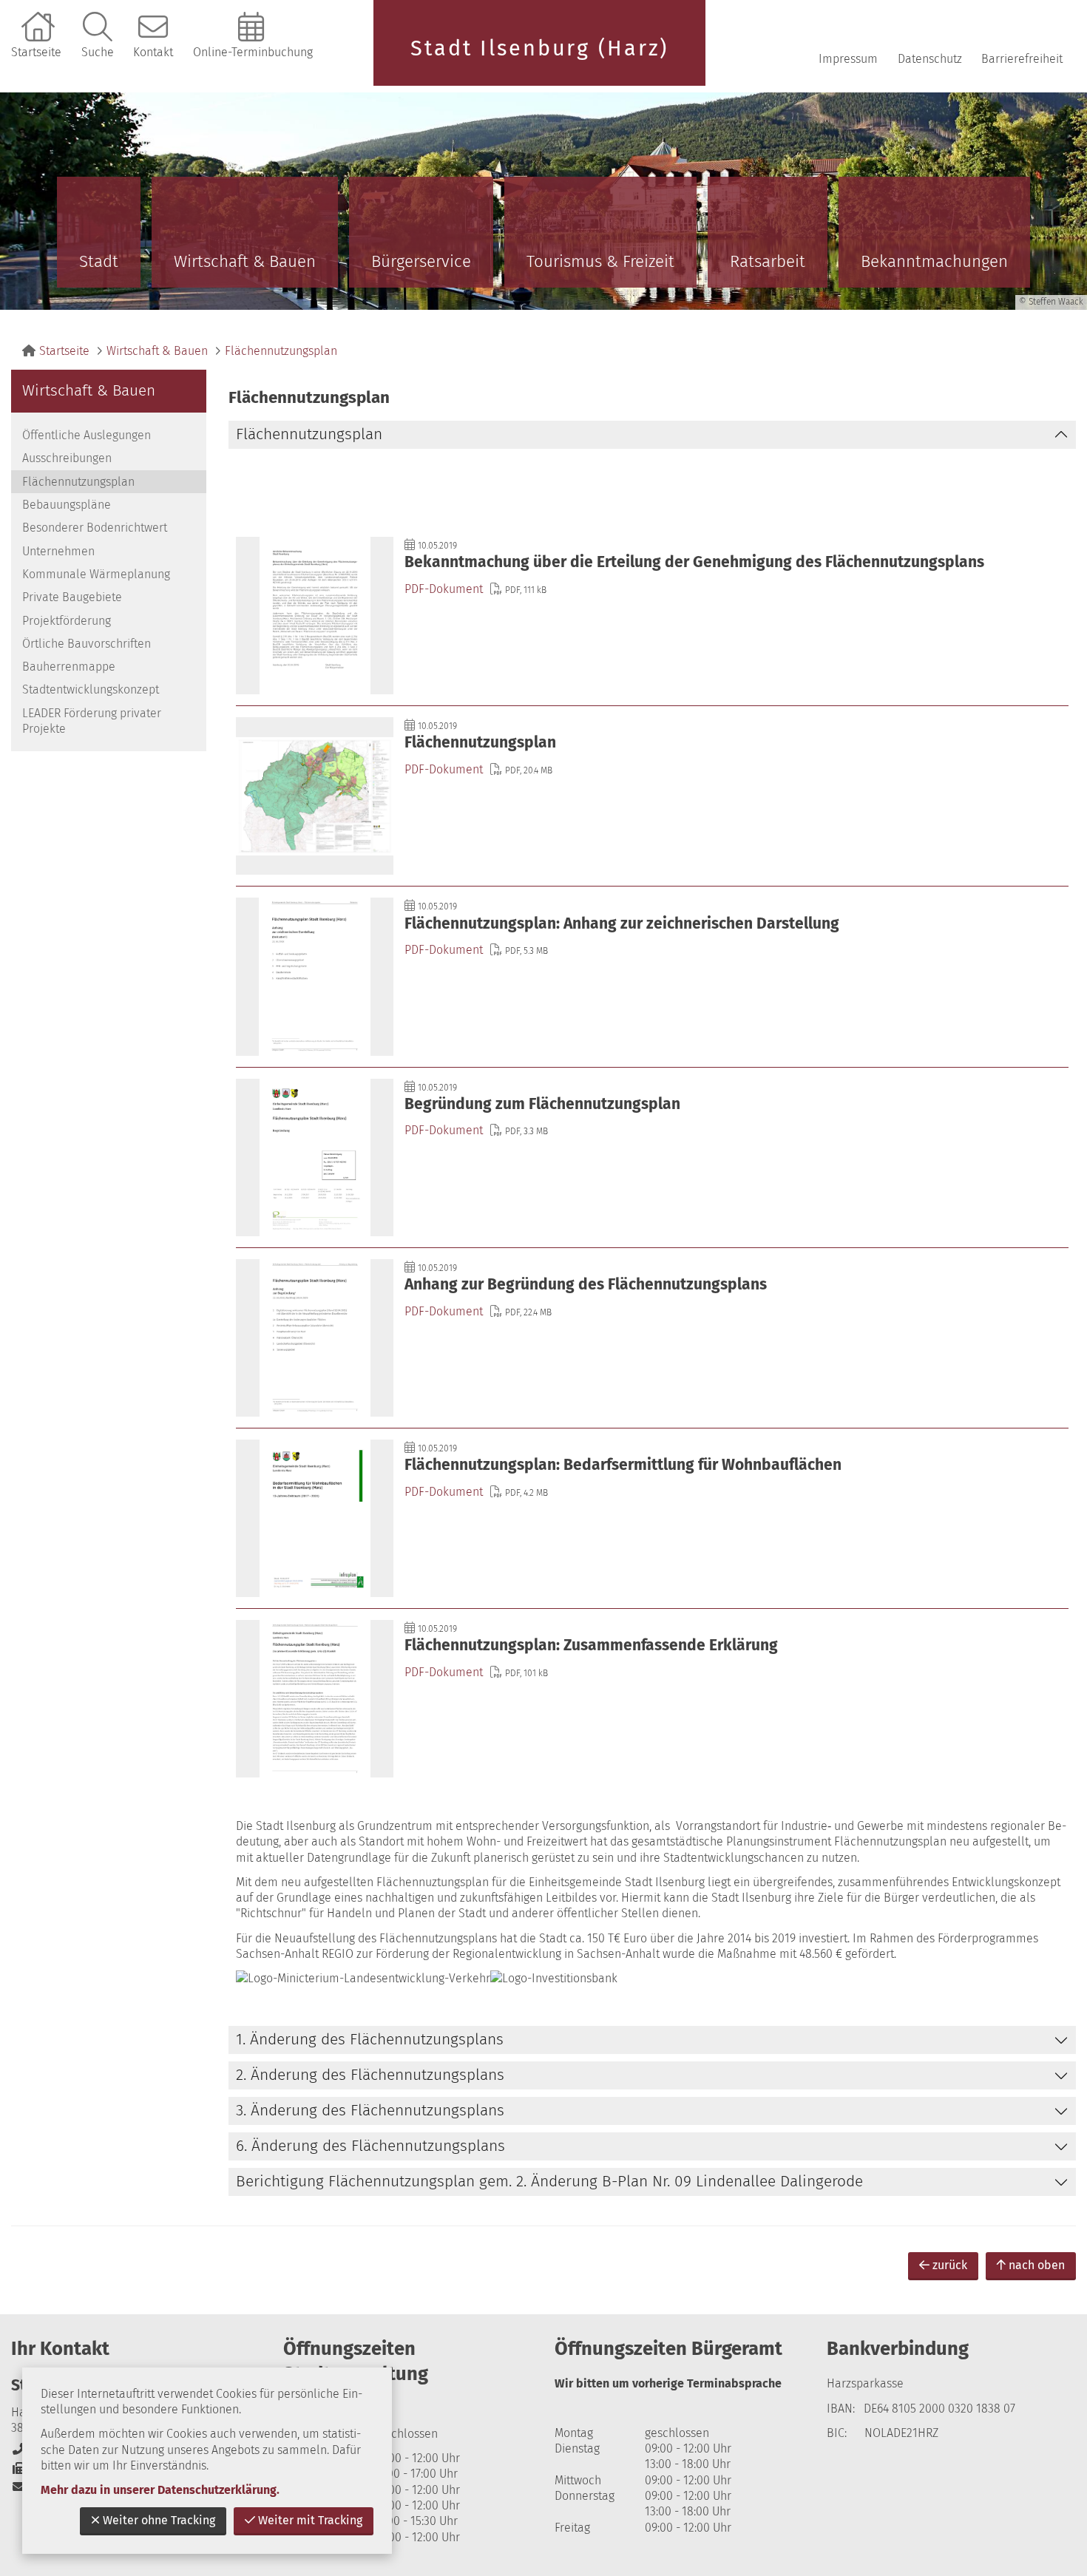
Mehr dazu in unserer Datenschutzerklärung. (160, 2490)
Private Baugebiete (72, 597)
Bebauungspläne (67, 505)
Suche (98, 52)
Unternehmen (58, 551)
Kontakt (153, 52)
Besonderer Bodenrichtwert (95, 528)
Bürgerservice (421, 261)
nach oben (1037, 2265)
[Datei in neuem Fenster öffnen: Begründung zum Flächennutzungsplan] (652, 1157)
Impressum (848, 59)
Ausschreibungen (67, 458)
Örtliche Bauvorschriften (87, 644)
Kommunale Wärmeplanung (96, 574)
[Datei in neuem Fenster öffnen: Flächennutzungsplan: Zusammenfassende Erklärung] (652, 1699)
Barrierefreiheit (1022, 59)
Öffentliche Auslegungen (87, 435)
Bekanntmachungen (934, 261)
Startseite (36, 52)
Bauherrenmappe (69, 667)
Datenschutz (930, 59)
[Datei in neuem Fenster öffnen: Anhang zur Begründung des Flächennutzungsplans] (652, 1338)
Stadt (99, 261)
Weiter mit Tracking (310, 2520)
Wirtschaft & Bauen (245, 261)
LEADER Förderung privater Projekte (92, 721)
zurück (950, 2265)
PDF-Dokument (444, 589)
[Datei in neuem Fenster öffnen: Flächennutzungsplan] (652, 796)
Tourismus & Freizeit (600, 261)
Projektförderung (67, 621)
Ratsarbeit (768, 261)
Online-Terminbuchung (253, 52)
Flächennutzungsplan (281, 351)
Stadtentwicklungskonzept (91, 689)
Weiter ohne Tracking (159, 2520)
